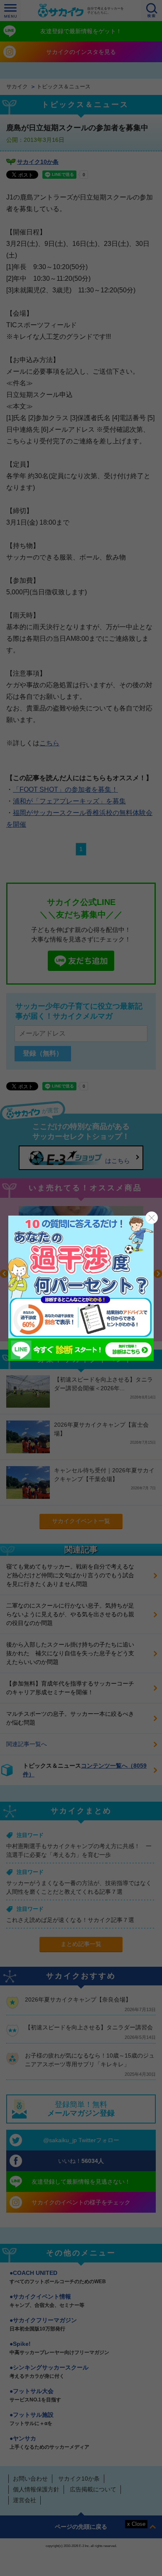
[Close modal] (152, 1218)
